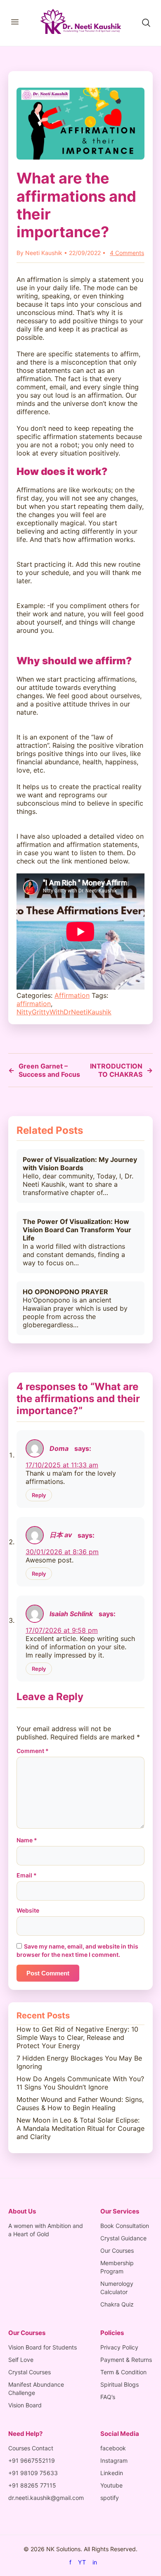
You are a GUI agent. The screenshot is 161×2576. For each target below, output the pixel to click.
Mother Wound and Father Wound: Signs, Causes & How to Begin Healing (80, 2104)
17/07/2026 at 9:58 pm (62, 1630)
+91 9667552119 (32, 2460)
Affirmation (72, 995)
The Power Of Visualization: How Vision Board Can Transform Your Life (77, 1230)
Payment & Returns (126, 2360)
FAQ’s (108, 2397)
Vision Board (25, 2405)
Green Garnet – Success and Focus (44, 1070)
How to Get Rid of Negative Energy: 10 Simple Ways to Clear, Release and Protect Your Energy (77, 2037)
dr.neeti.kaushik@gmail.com (46, 2498)
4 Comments (127, 253)
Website (28, 1910)
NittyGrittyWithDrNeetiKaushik (64, 1012)
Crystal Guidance (123, 2238)
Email (27, 1875)
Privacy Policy (119, 2347)
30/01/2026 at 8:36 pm (62, 1552)
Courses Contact (31, 2448)
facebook (113, 2448)
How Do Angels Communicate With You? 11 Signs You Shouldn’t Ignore (80, 2083)
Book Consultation (125, 2226)
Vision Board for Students (43, 2347)
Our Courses (117, 2250)
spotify (110, 2498)
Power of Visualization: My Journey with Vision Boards (80, 1164)
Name (27, 1840)
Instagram (114, 2460)
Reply (39, 1495)
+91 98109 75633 (33, 2473)
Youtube (111, 2485)
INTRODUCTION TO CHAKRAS (121, 1070)
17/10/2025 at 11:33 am (62, 1465)
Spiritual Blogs (120, 2384)
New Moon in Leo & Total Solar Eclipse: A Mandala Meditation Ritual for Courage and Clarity (80, 2128)
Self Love (21, 2360)
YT (82, 2562)
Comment (33, 1751)
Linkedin (112, 2473)
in (95, 2562)
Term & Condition (123, 2372)
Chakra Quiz (117, 2304)
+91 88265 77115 (32, 2485)
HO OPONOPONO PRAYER (65, 1292)
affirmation (34, 1004)
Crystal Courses (30, 2372)
